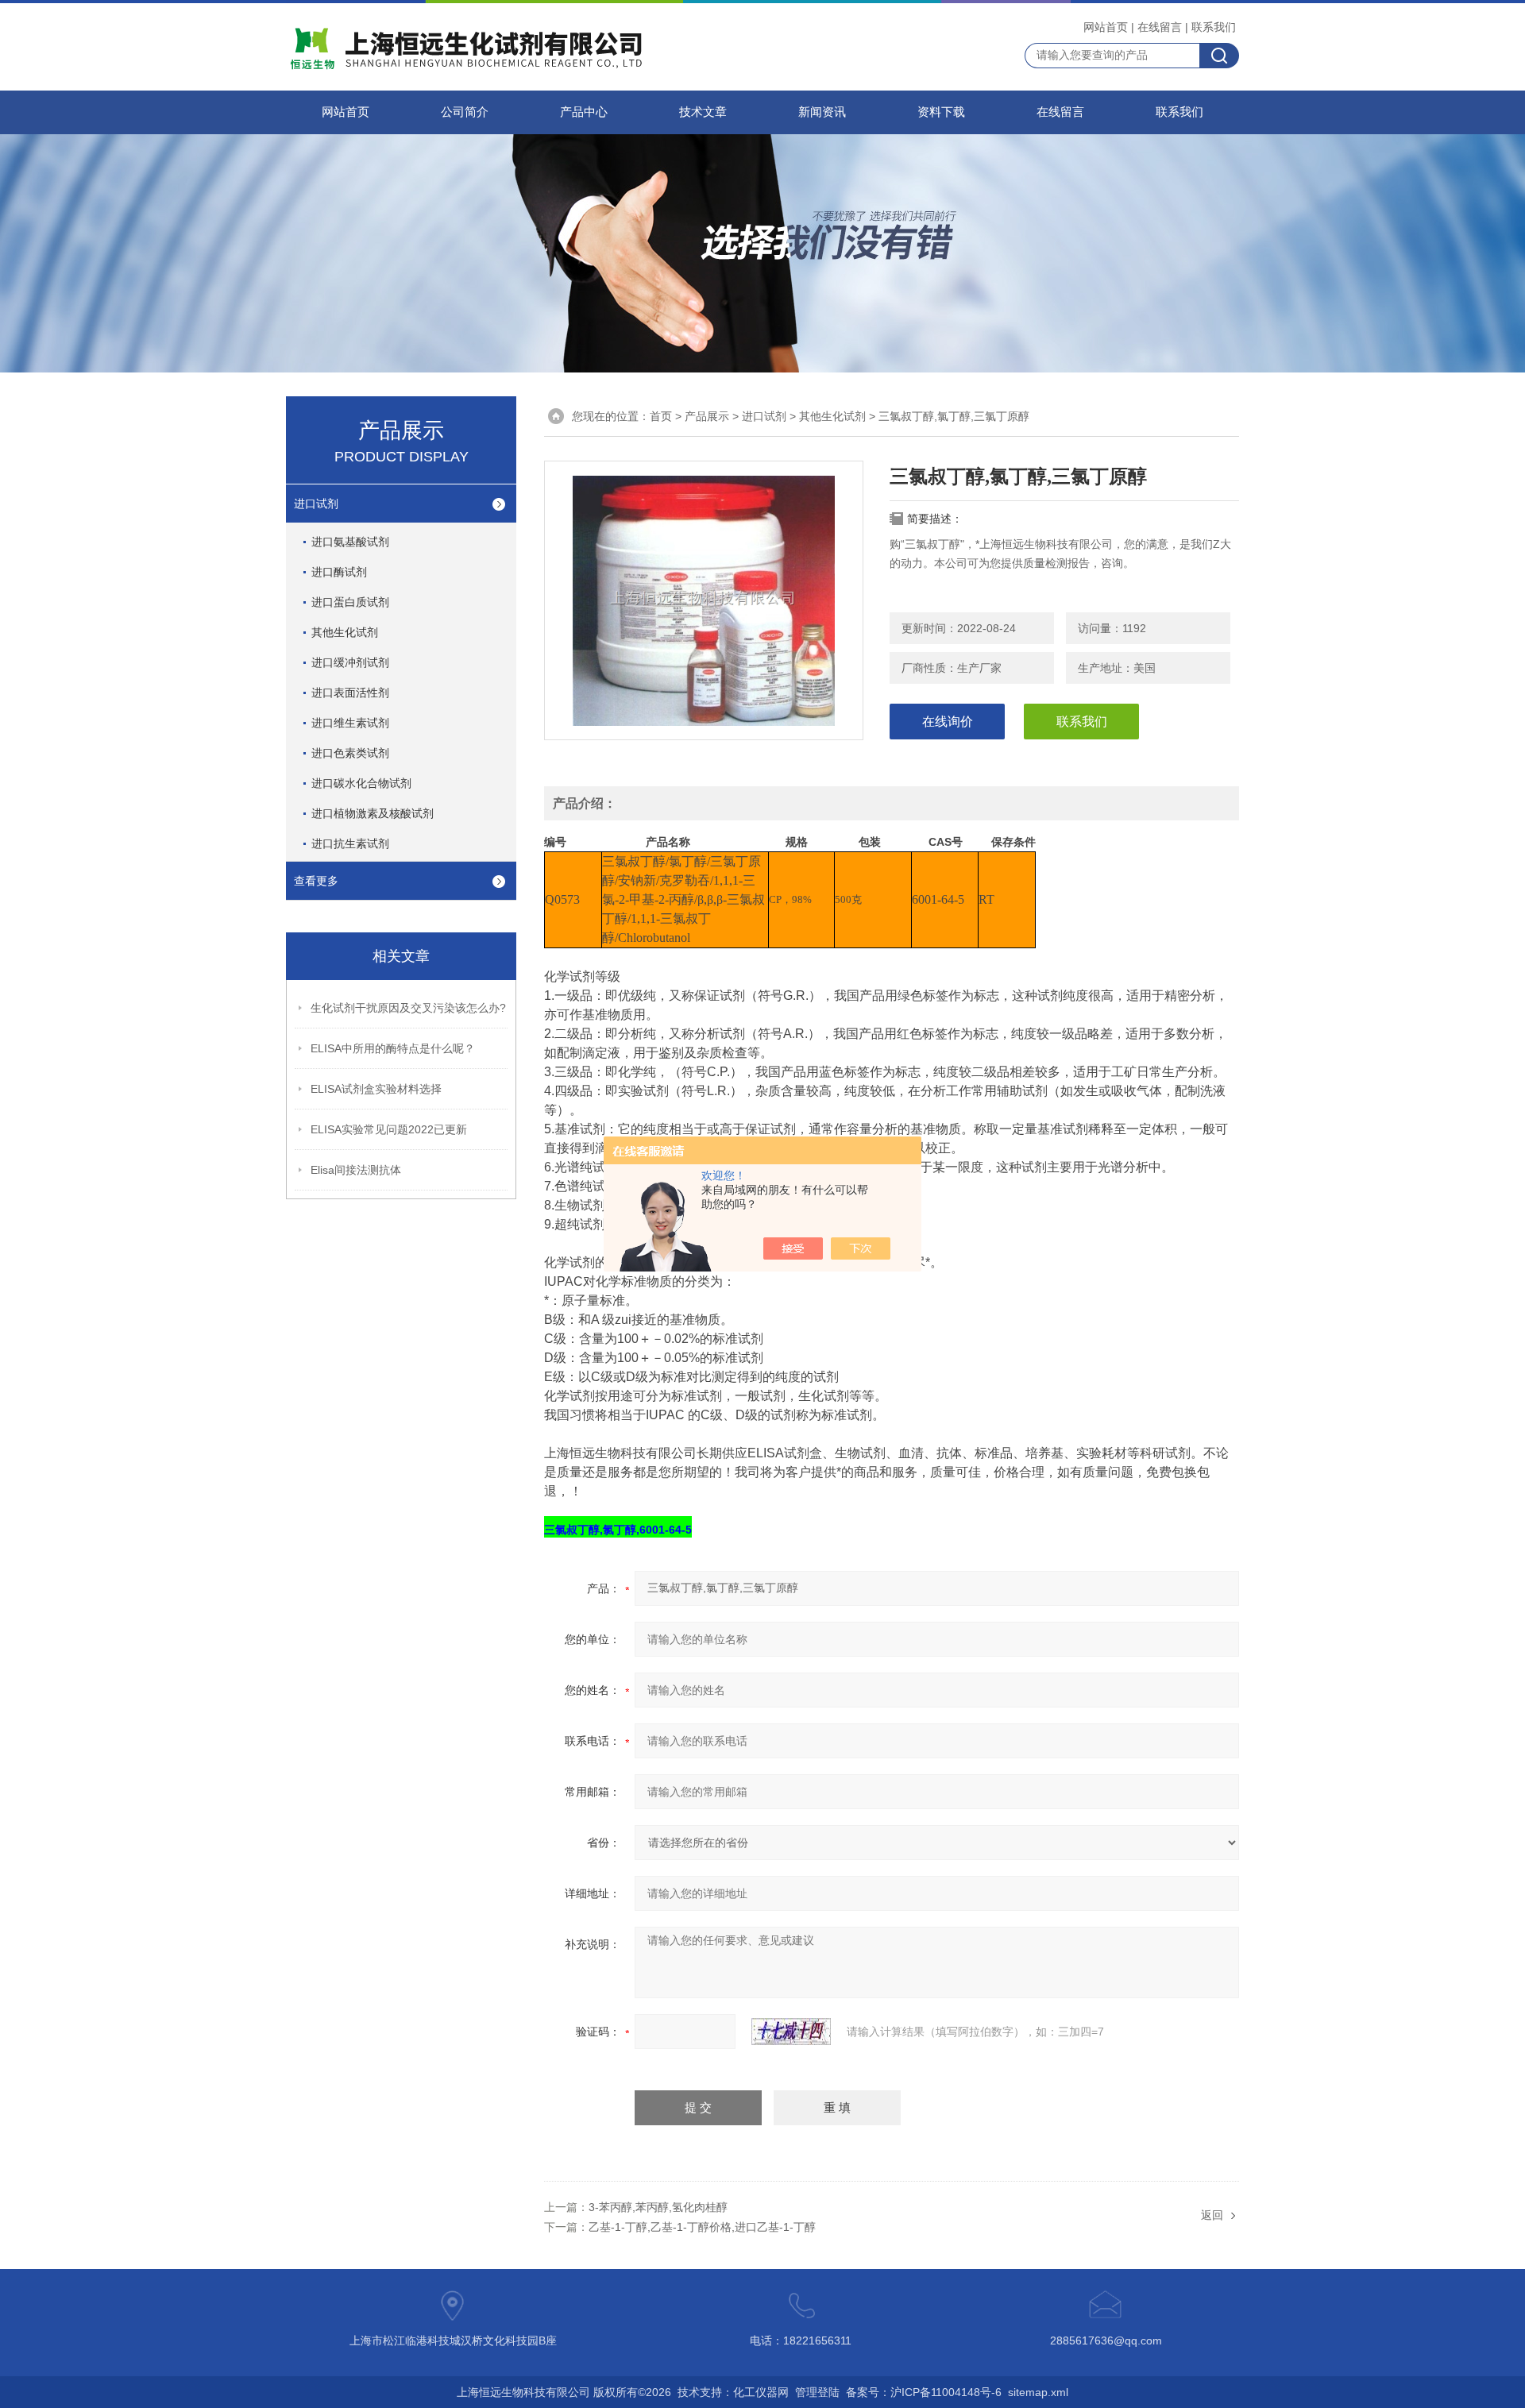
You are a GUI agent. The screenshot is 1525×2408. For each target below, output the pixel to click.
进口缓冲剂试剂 (350, 662)
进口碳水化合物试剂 (361, 783)
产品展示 (707, 416)
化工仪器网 (761, 2392)
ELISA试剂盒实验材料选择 (376, 1089)
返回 (1212, 2215)
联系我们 (1214, 27)
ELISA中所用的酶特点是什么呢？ (393, 1048)
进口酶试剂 (339, 572)
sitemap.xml (1038, 2392)
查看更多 (316, 881)
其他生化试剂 (345, 632)
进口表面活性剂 (350, 693)
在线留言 (1160, 27)
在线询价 (948, 722)
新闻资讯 (822, 112)
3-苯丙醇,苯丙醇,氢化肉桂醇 (658, 2207)
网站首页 (1106, 27)
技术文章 (703, 112)
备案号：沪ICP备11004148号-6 (924, 2392)
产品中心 (584, 112)
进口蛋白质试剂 (350, 602)
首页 (661, 416)
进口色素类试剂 (350, 753)
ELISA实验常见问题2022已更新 (389, 1129)
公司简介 (465, 112)
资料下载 (941, 112)
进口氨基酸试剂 (350, 542)
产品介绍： (585, 803)
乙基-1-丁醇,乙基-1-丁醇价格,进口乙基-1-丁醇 (702, 2227)
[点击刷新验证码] (791, 2032)
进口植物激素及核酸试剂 (373, 813)
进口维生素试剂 (350, 723)
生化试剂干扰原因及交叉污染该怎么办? (408, 1008)
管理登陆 (817, 2392)
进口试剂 (316, 504)
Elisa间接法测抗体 (356, 1170)
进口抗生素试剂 (350, 843)
